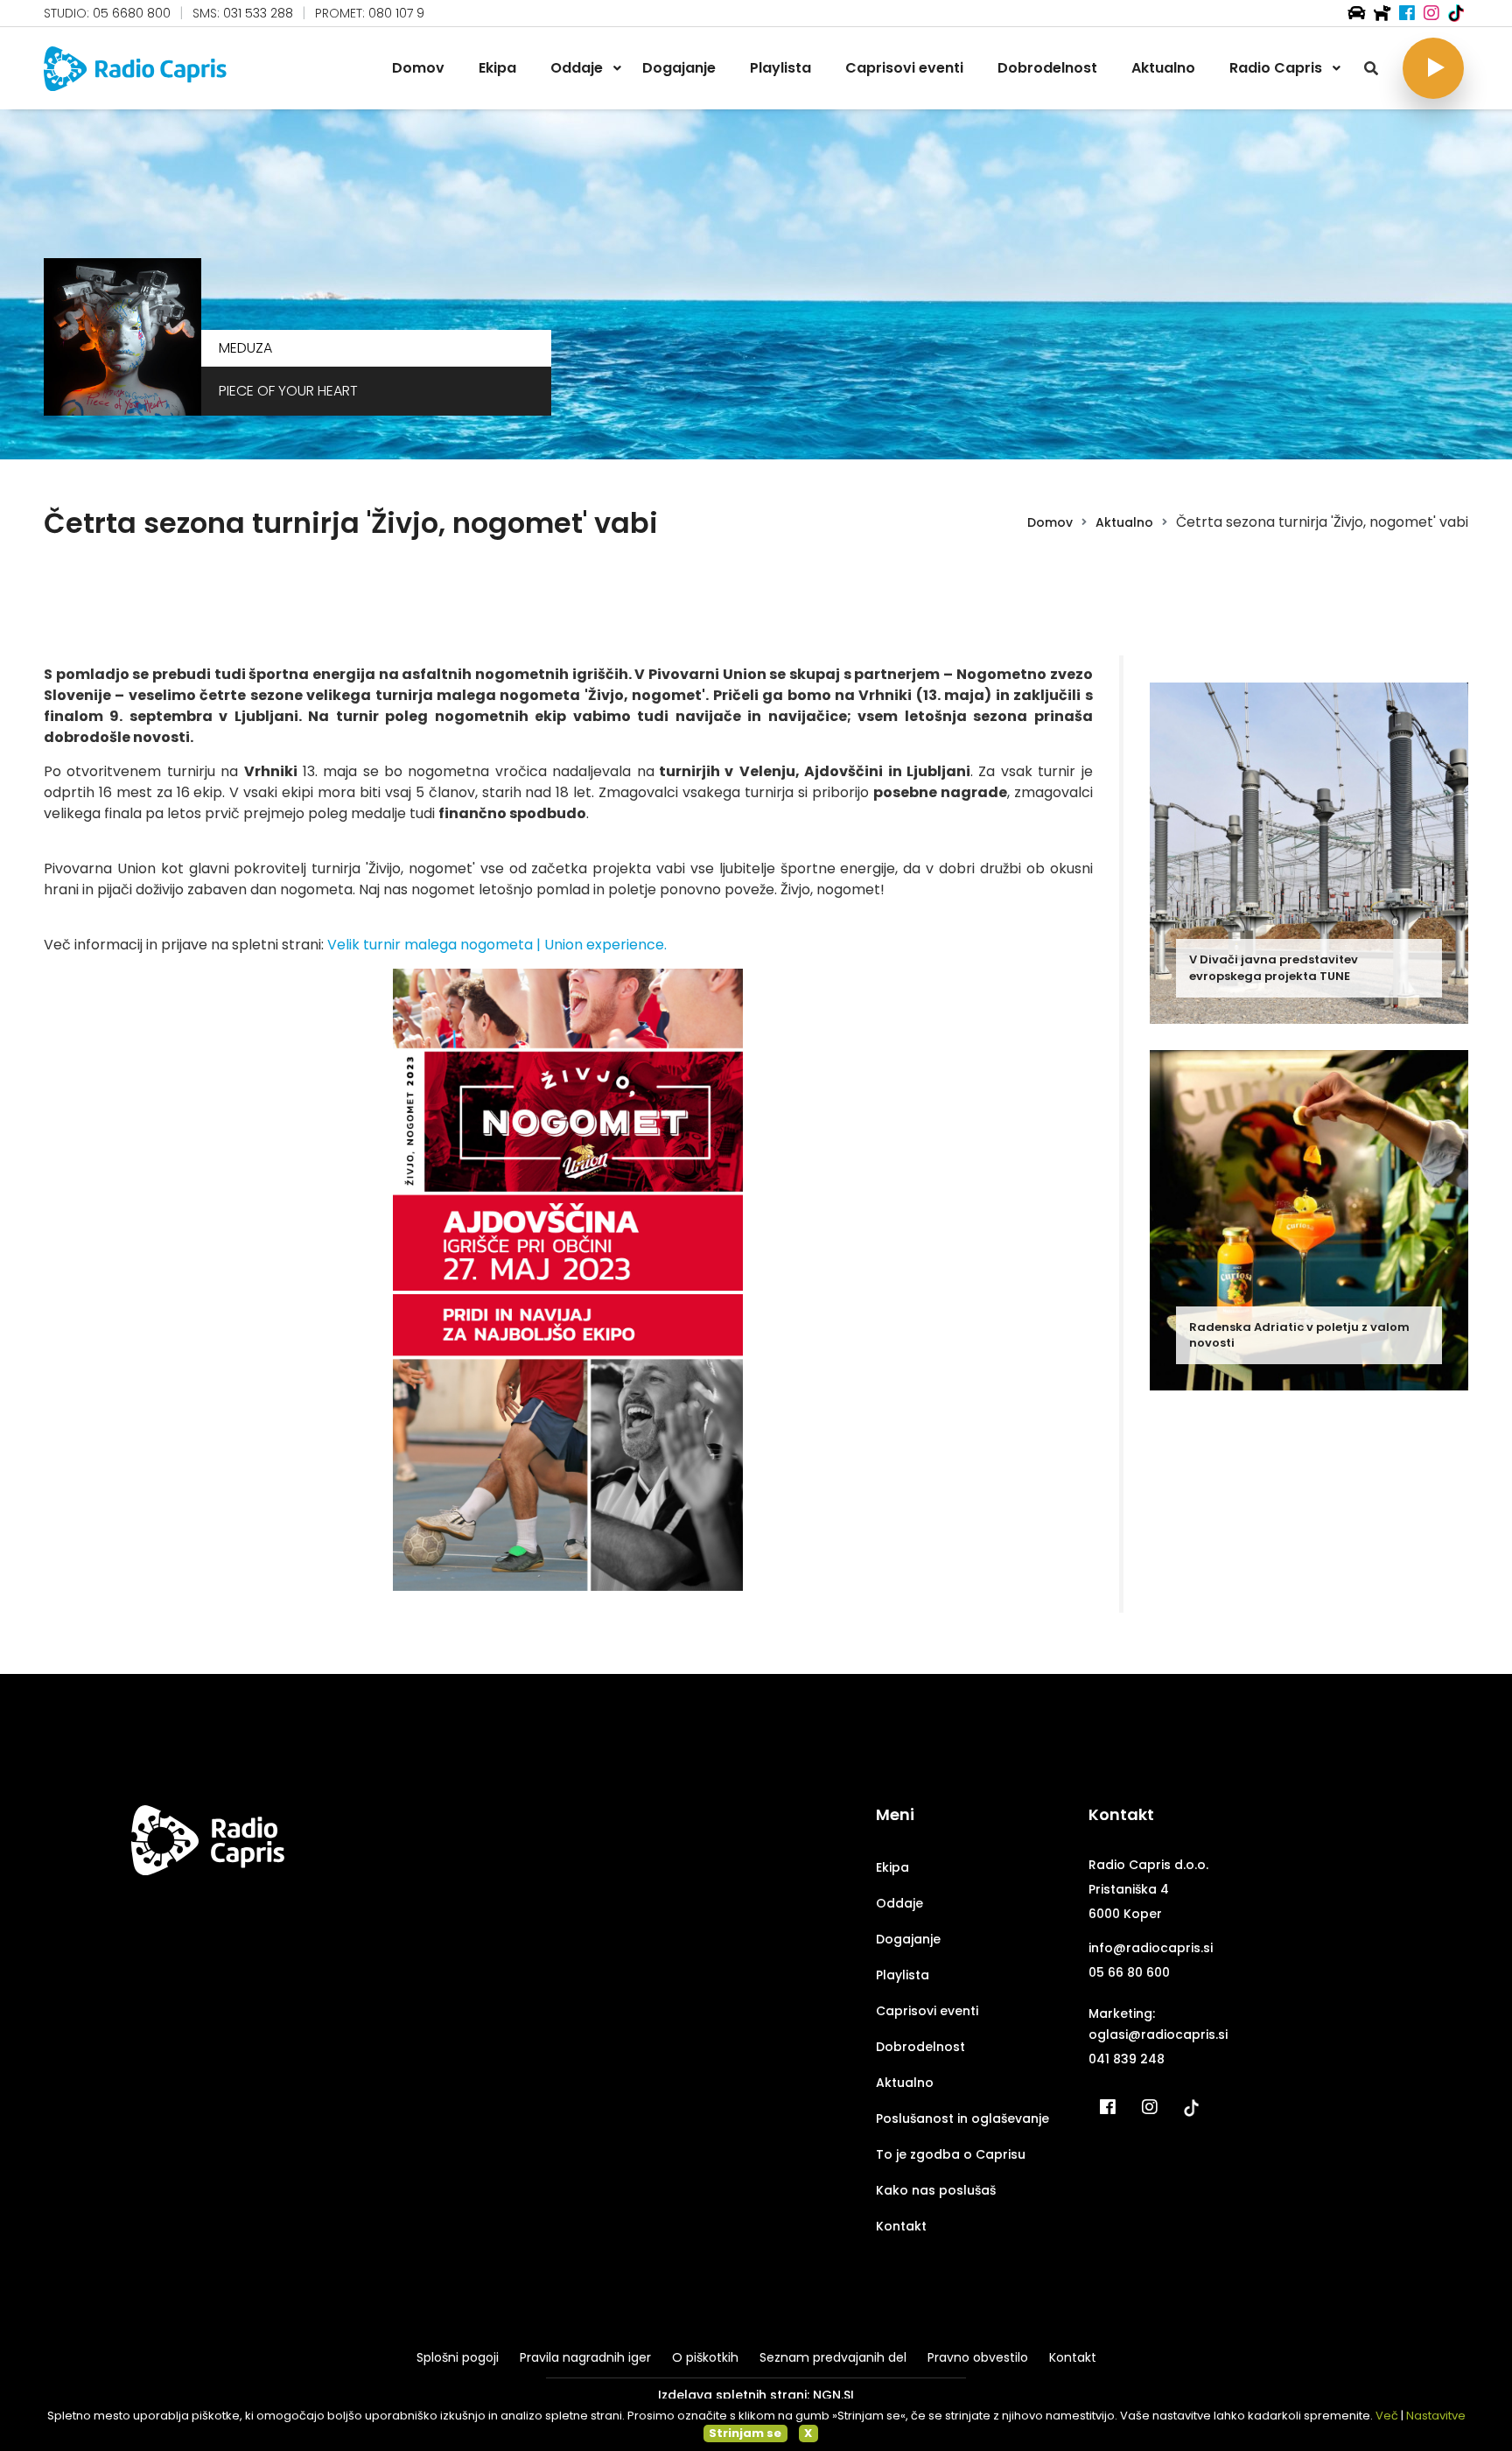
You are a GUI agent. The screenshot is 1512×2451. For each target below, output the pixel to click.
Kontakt (901, 2226)
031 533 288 (258, 13)
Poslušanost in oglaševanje (962, 2118)
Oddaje (899, 1903)
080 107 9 (396, 13)
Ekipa (892, 1867)
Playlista (903, 1975)
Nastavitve (1436, 2416)
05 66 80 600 (1129, 1972)
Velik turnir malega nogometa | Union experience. (497, 945)
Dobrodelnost (920, 2047)
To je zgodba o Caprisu (951, 2154)
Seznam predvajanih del (833, 2357)
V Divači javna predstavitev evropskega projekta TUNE (1274, 967)
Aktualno (1124, 522)
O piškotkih (705, 2357)
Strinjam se (745, 2433)
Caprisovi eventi (927, 2011)
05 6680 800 (132, 13)
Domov (1050, 522)
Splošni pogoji (458, 2357)
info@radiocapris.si (1151, 1948)
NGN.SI (833, 2395)
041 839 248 (1127, 2059)
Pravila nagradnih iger (585, 2357)
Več (1387, 2416)
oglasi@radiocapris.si (1158, 2034)
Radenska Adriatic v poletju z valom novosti (1299, 1335)
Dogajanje (908, 1939)
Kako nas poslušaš (936, 2190)
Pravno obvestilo (978, 2357)
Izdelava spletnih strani (732, 2395)
